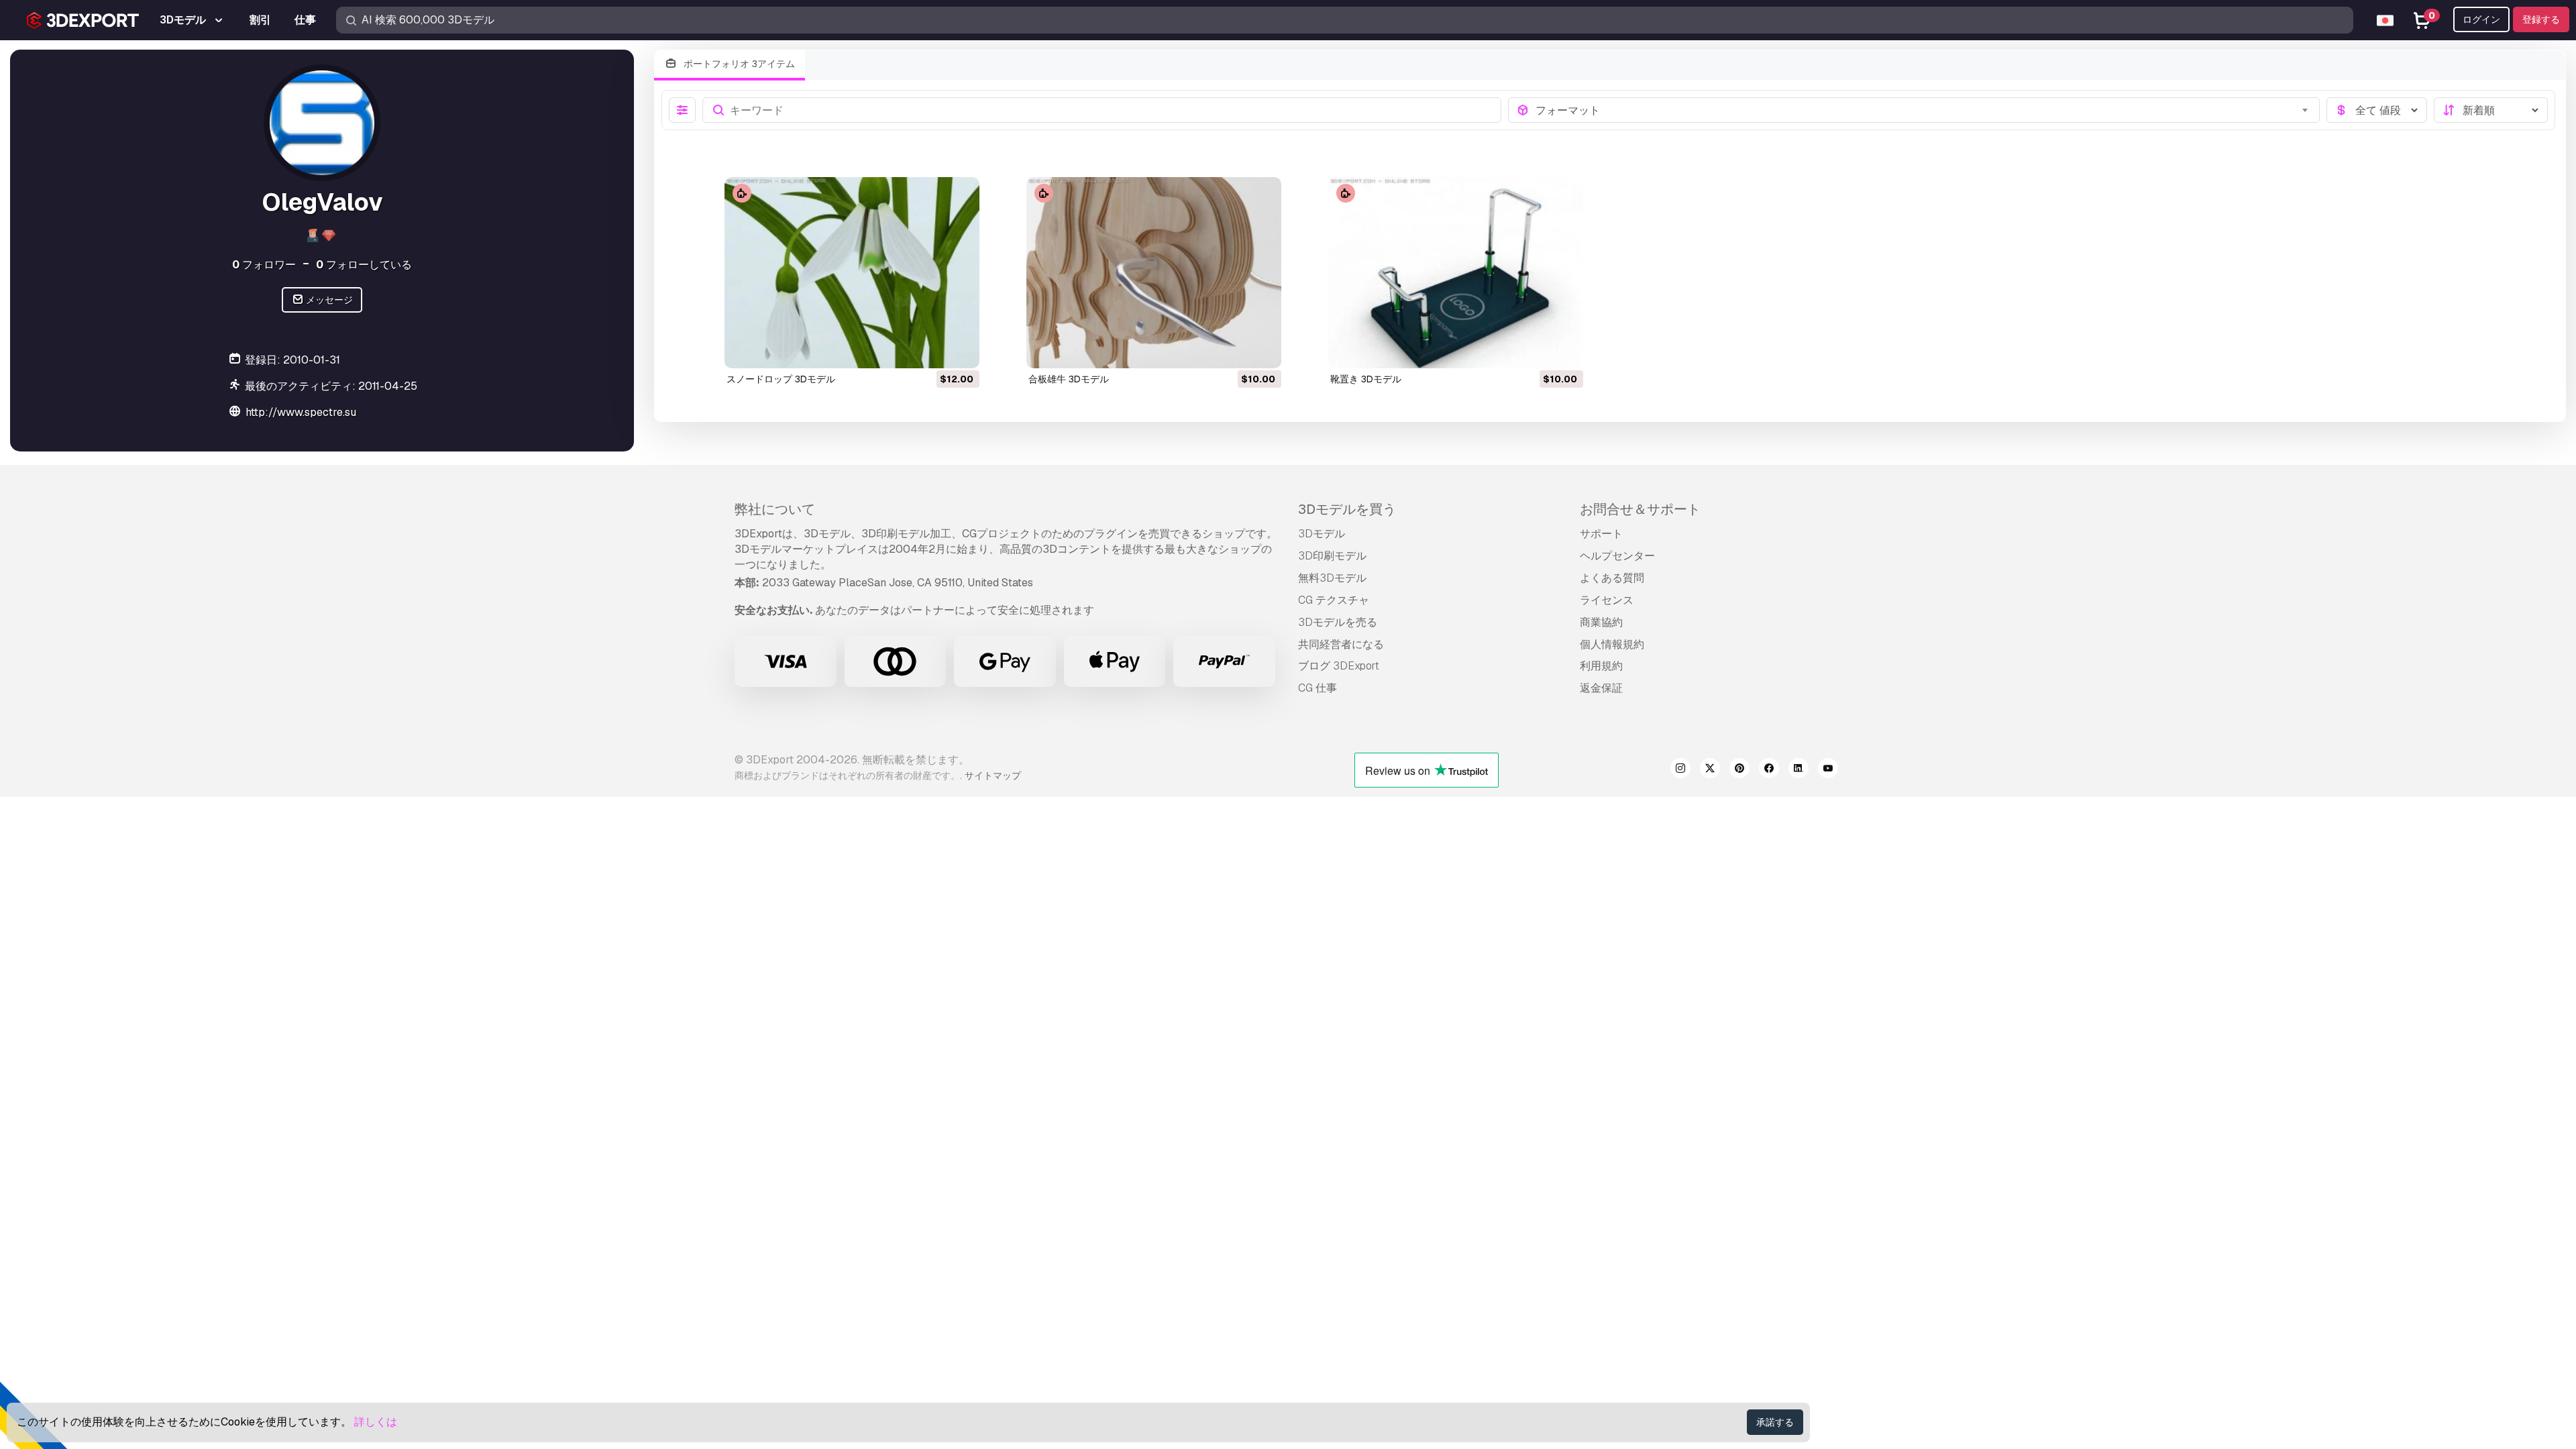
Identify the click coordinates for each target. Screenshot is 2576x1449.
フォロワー (264, 265)
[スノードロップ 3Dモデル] (852, 273)
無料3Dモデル (1332, 578)
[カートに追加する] (932, 350)
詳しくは (376, 1422)
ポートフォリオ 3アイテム (738, 64)
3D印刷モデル (1332, 556)
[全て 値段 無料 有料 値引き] (2377, 110)
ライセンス (1607, 600)
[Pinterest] (1739, 770)
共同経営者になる (1341, 644)
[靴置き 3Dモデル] (1456, 273)
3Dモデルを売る (1338, 622)
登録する (2541, 19)
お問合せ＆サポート (1640, 509)
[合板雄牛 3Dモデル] (1154, 273)
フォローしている (364, 265)
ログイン (2481, 19)
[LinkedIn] (1799, 770)
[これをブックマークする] (960, 350)
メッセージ (328, 300)
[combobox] (1924, 110)
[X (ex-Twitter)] (1710, 770)
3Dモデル (1322, 534)
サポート (1601, 534)
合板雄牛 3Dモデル (1069, 379)
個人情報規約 (1612, 644)
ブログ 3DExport (1339, 666)
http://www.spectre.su (301, 412)
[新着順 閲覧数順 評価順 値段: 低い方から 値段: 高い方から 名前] (2491, 110)
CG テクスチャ (1334, 600)
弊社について (775, 509)
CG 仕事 (1318, 688)
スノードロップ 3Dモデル (781, 379)
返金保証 (1601, 688)
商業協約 (1601, 622)
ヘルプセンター (1617, 556)
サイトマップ (993, 775)
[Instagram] (1680, 770)
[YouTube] (1828, 770)
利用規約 (1601, 666)
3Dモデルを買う (1347, 509)
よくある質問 (1612, 578)
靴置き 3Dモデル (1366, 379)
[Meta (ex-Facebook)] (1769, 770)
